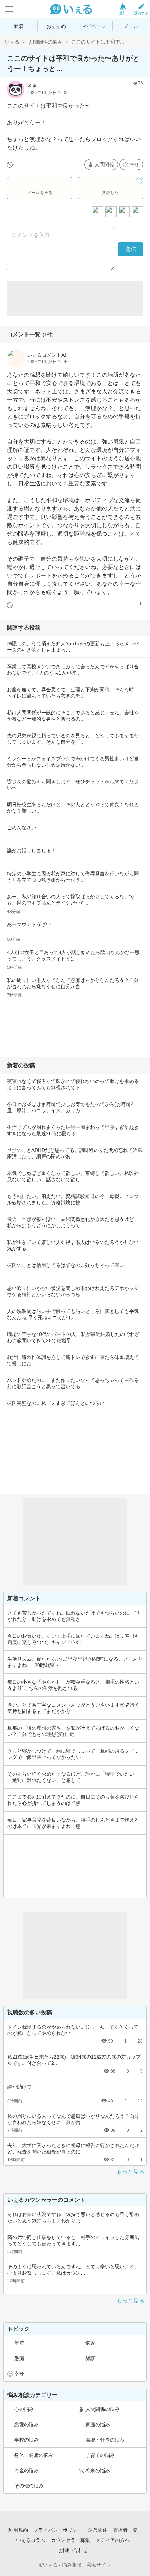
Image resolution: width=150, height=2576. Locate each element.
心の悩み (24, 2409)
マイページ (94, 26)
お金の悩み (27, 2470)
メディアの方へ (113, 2540)
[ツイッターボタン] (124, 212)
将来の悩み (98, 2470)
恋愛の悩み (27, 2424)
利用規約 (18, 2530)
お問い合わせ (73, 2550)
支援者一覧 (125, 2530)
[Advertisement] (75, 298)
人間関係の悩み (45, 42)
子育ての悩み (100, 2455)
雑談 (90, 2358)
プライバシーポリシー (58, 2530)
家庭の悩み (98, 2424)
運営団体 (98, 2530)
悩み (90, 2343)
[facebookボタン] (111, 212)
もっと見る (130, 2172)
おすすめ (56, 26)
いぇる (12, 42)
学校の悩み (27, 2440)
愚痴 (19, 2358)
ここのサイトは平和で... (98, 42)
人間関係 (104, 164)
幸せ (134, 164)
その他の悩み (29, 2486)
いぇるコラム (31, 2540)
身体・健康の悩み (34, 2455)
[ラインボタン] (137, 212)
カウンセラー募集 (70, 2540)
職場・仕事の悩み (105, 2440)
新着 (19, 26)
